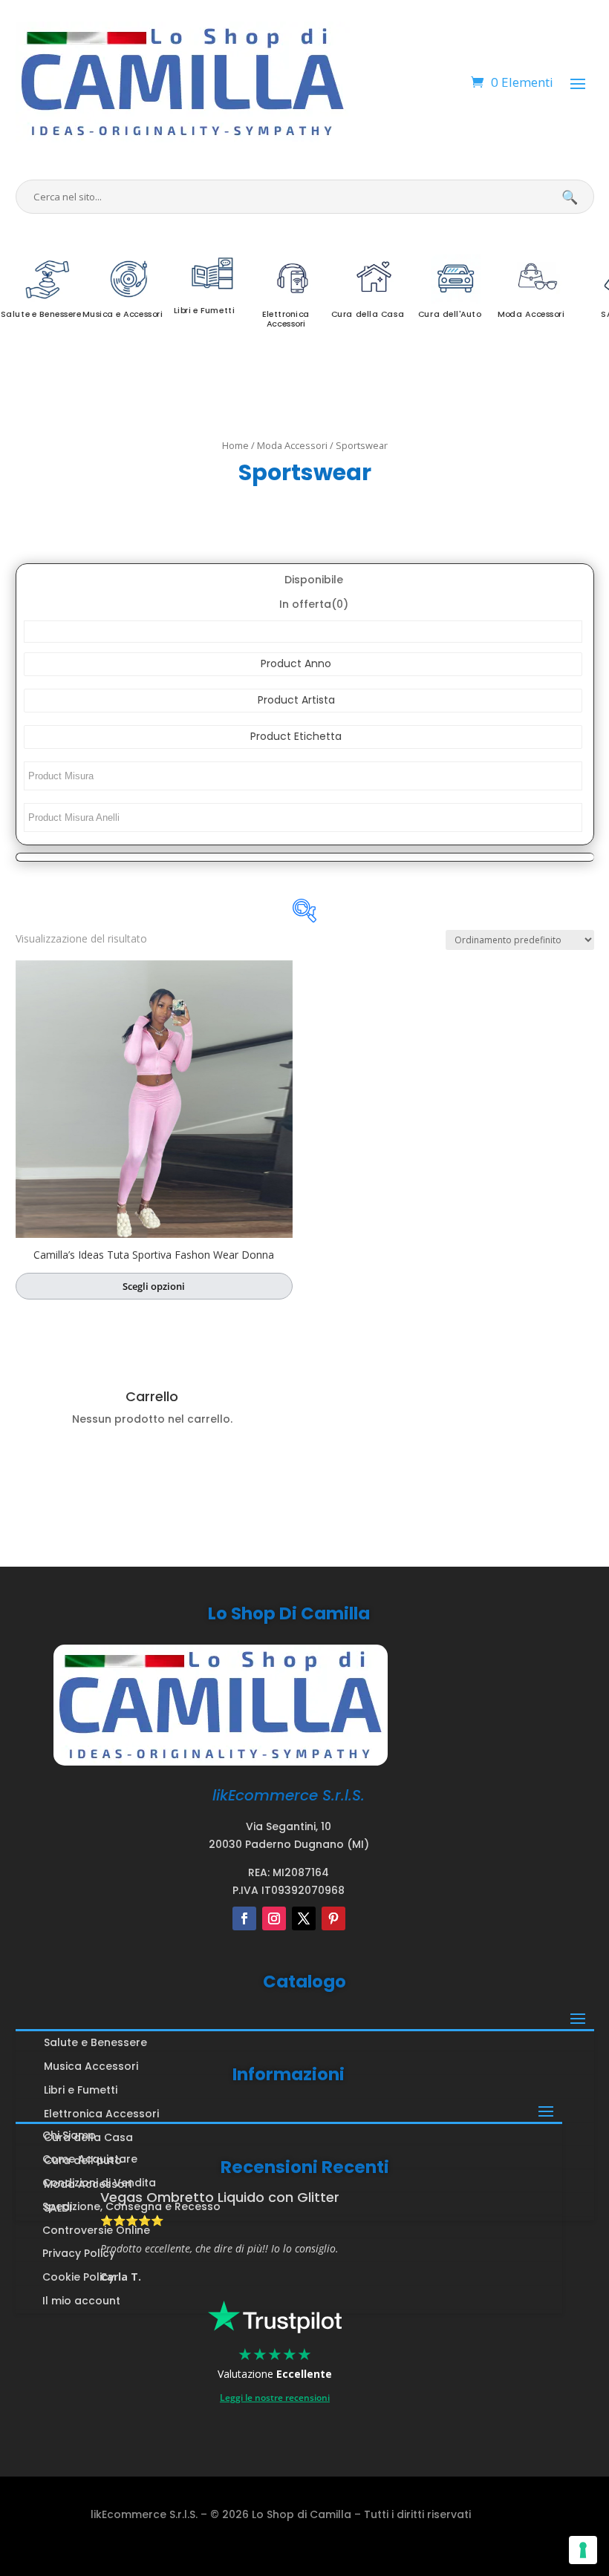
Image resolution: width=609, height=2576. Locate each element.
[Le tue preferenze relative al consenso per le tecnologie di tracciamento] (583, 2550)
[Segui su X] (304, 1918)
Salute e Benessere (95, 2042)
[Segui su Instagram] (274, 1918)
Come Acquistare (90, 2159)
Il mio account (81, 2301)
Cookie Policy (78, 2277)
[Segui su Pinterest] (333, 1918)
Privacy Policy (79, 2253)
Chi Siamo (69, 2135)
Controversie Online (96, 2230)
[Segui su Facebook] (244, 1918)
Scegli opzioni (154, 1286)
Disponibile (314, 580)
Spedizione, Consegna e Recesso (131, 2206)
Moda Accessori (292, 445)
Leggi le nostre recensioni (275, 2398)
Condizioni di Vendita (99, 2183)
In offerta (314, 604)
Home (235, 445)
